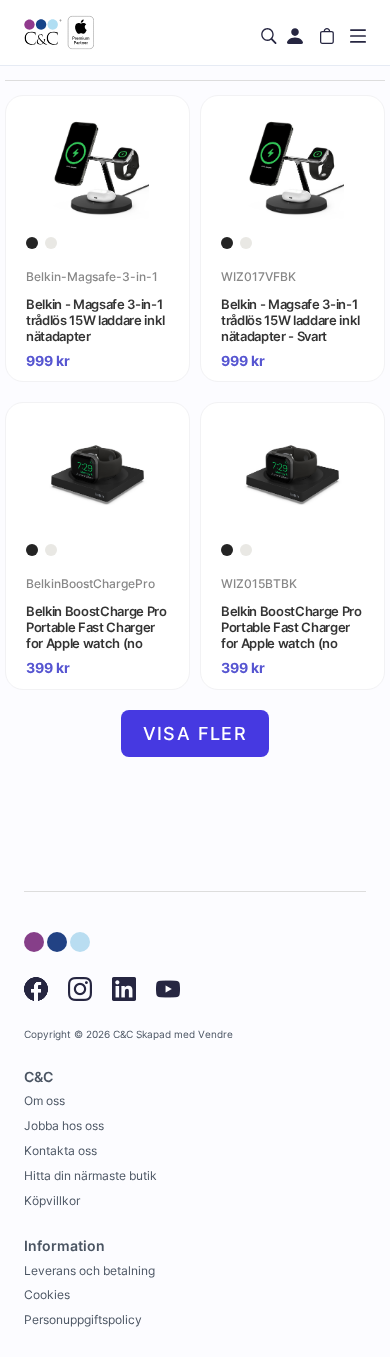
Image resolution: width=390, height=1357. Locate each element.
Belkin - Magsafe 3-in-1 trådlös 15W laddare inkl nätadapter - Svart (290, 320)
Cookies (47, 1294)
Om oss (44, 1100)
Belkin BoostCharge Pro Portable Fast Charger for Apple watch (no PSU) (96, 627)
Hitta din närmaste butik (90, 1175)
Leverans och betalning (89, 1270)
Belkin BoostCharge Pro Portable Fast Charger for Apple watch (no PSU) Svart (291, 627)
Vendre (215, 1034)
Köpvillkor (52, 1200)
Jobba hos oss (64, 1125)
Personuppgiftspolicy (83, 1319)
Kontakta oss (60, 1150)
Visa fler (195, 733)
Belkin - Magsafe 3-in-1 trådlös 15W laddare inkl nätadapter (95, 320)
